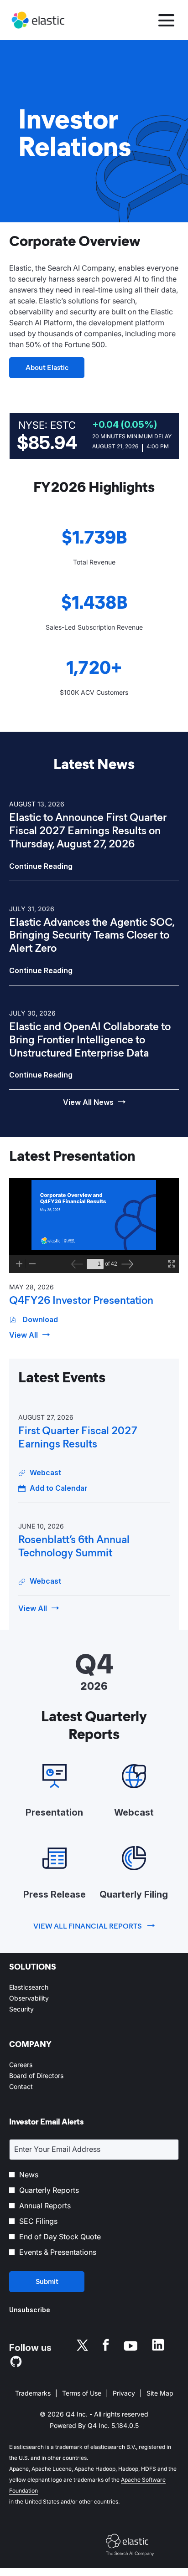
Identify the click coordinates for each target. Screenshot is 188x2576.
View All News (88, 1102)
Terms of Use (82, 2394)
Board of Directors (47, 2076)
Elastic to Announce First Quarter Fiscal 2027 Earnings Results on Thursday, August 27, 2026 (88, 831)
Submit (47, 2281)
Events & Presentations (58, 2252)
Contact (32, 2087)
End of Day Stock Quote (60, 2237)
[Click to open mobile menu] (166, 20)
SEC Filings (38, 2221)
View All (23, 1335)
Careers (32, 2065)
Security (33, 2009)
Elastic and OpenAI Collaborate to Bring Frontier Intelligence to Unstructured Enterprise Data (90, 1040)
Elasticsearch (40, 1987)
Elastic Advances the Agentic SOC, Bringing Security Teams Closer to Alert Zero (92, 935)
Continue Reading (41, 866)
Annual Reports (45, 2206)
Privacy (124, 2394)
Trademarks (33, 2394)
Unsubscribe (30, 2310)
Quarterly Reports (49, 2190)
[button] (53, 1488)
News (29, 2175)
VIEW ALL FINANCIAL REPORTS (88, 1926)
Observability (40, 1998)
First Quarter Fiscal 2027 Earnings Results (78, 1437)
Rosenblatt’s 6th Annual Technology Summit (74, 1546)
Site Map (160, 2394)
